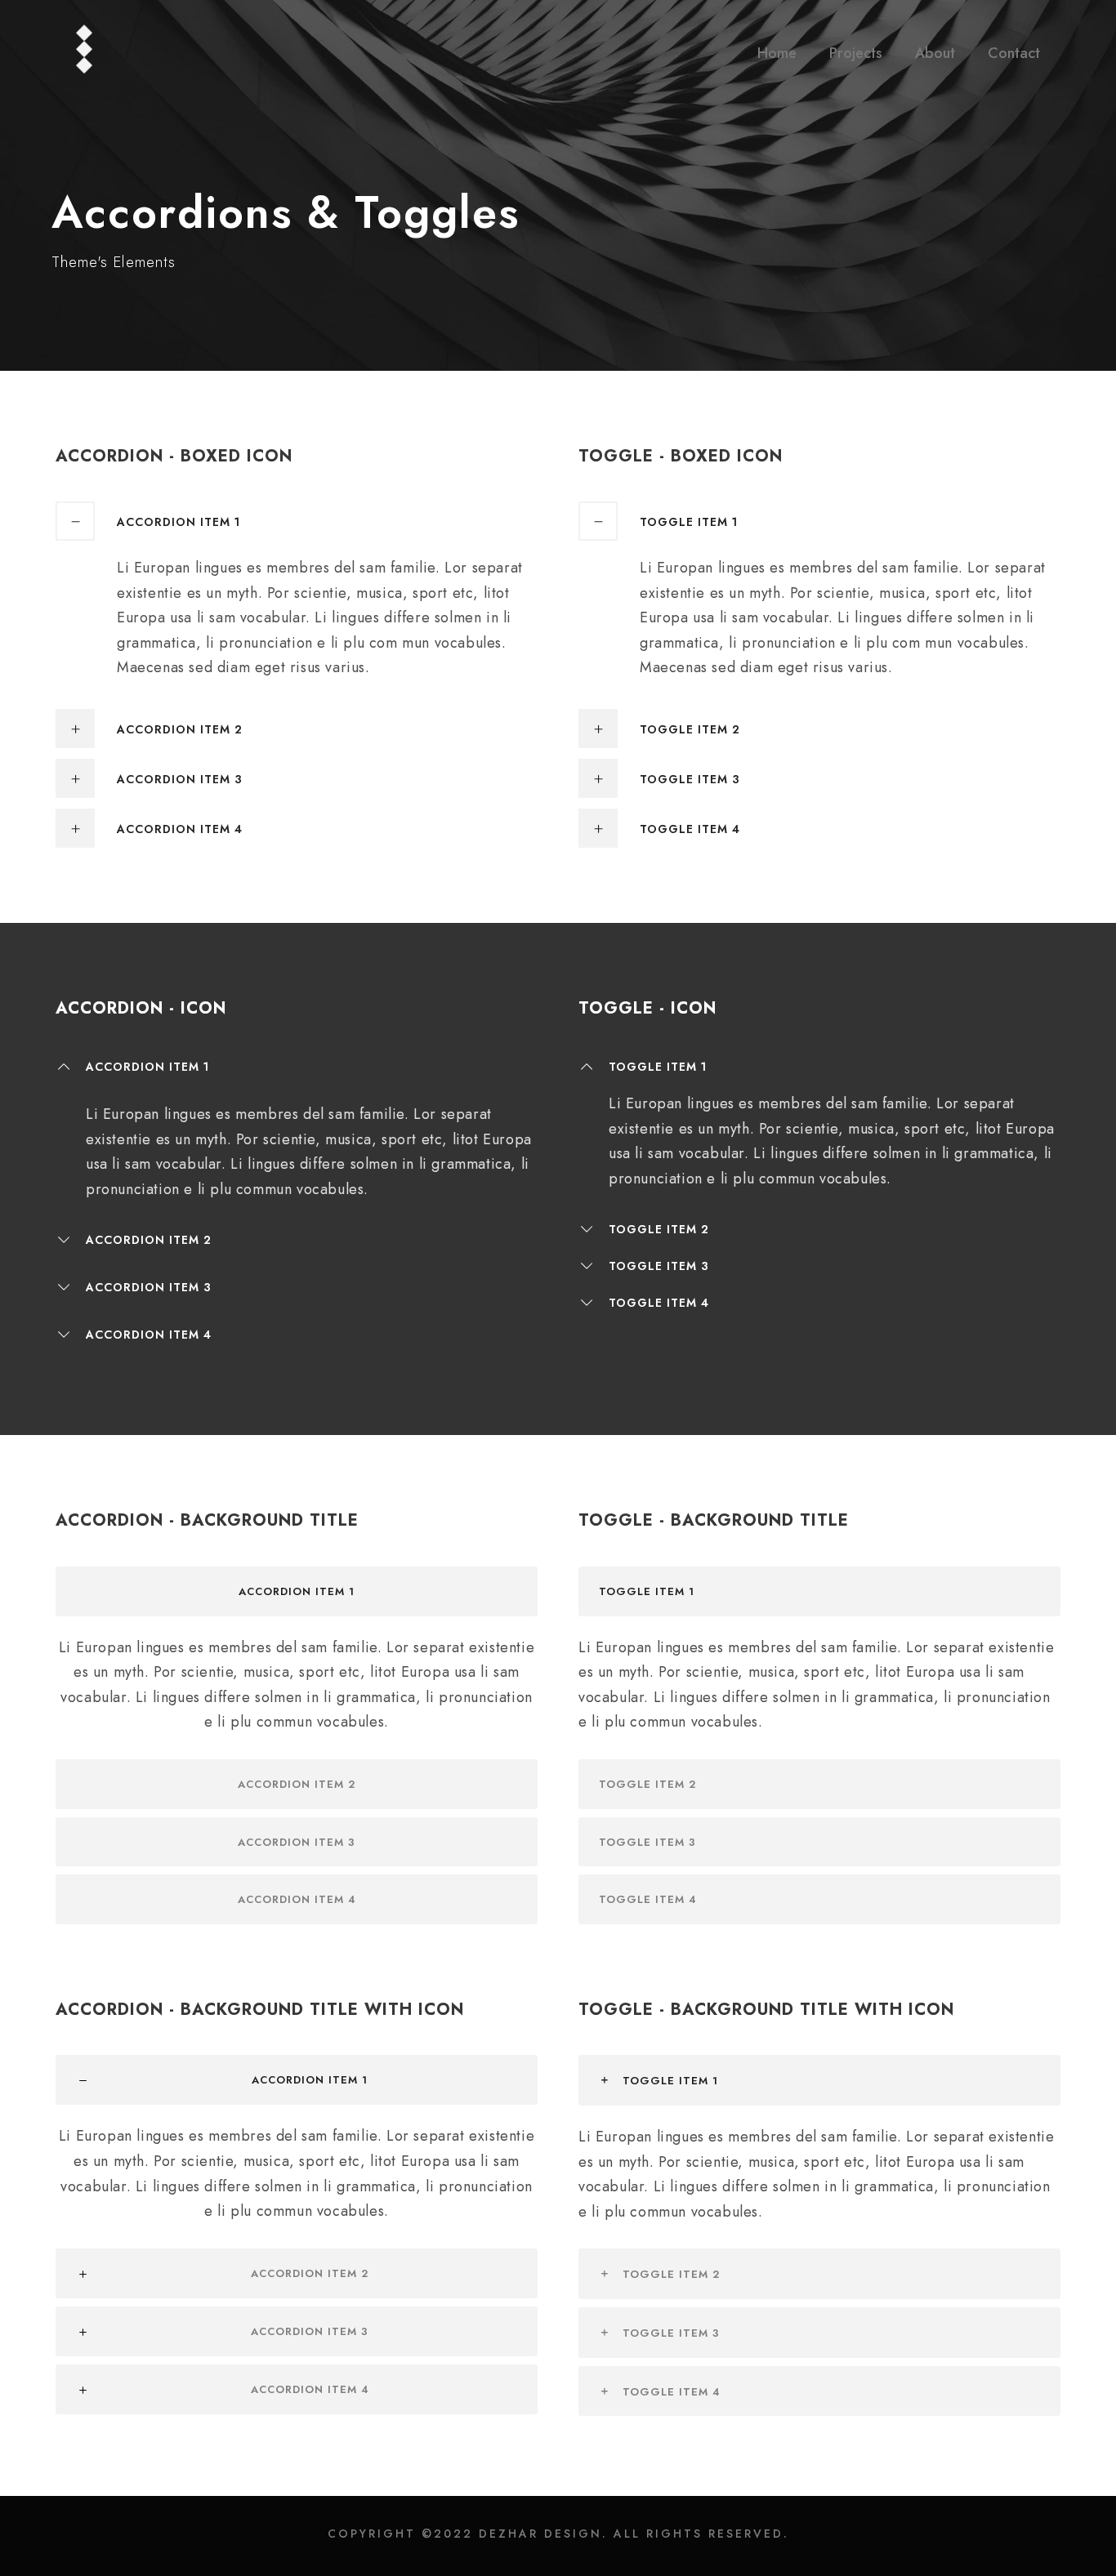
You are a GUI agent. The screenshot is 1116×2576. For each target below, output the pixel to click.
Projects (856, 53)
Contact (1014, 53)
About (935, 53)
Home (777, 53)
